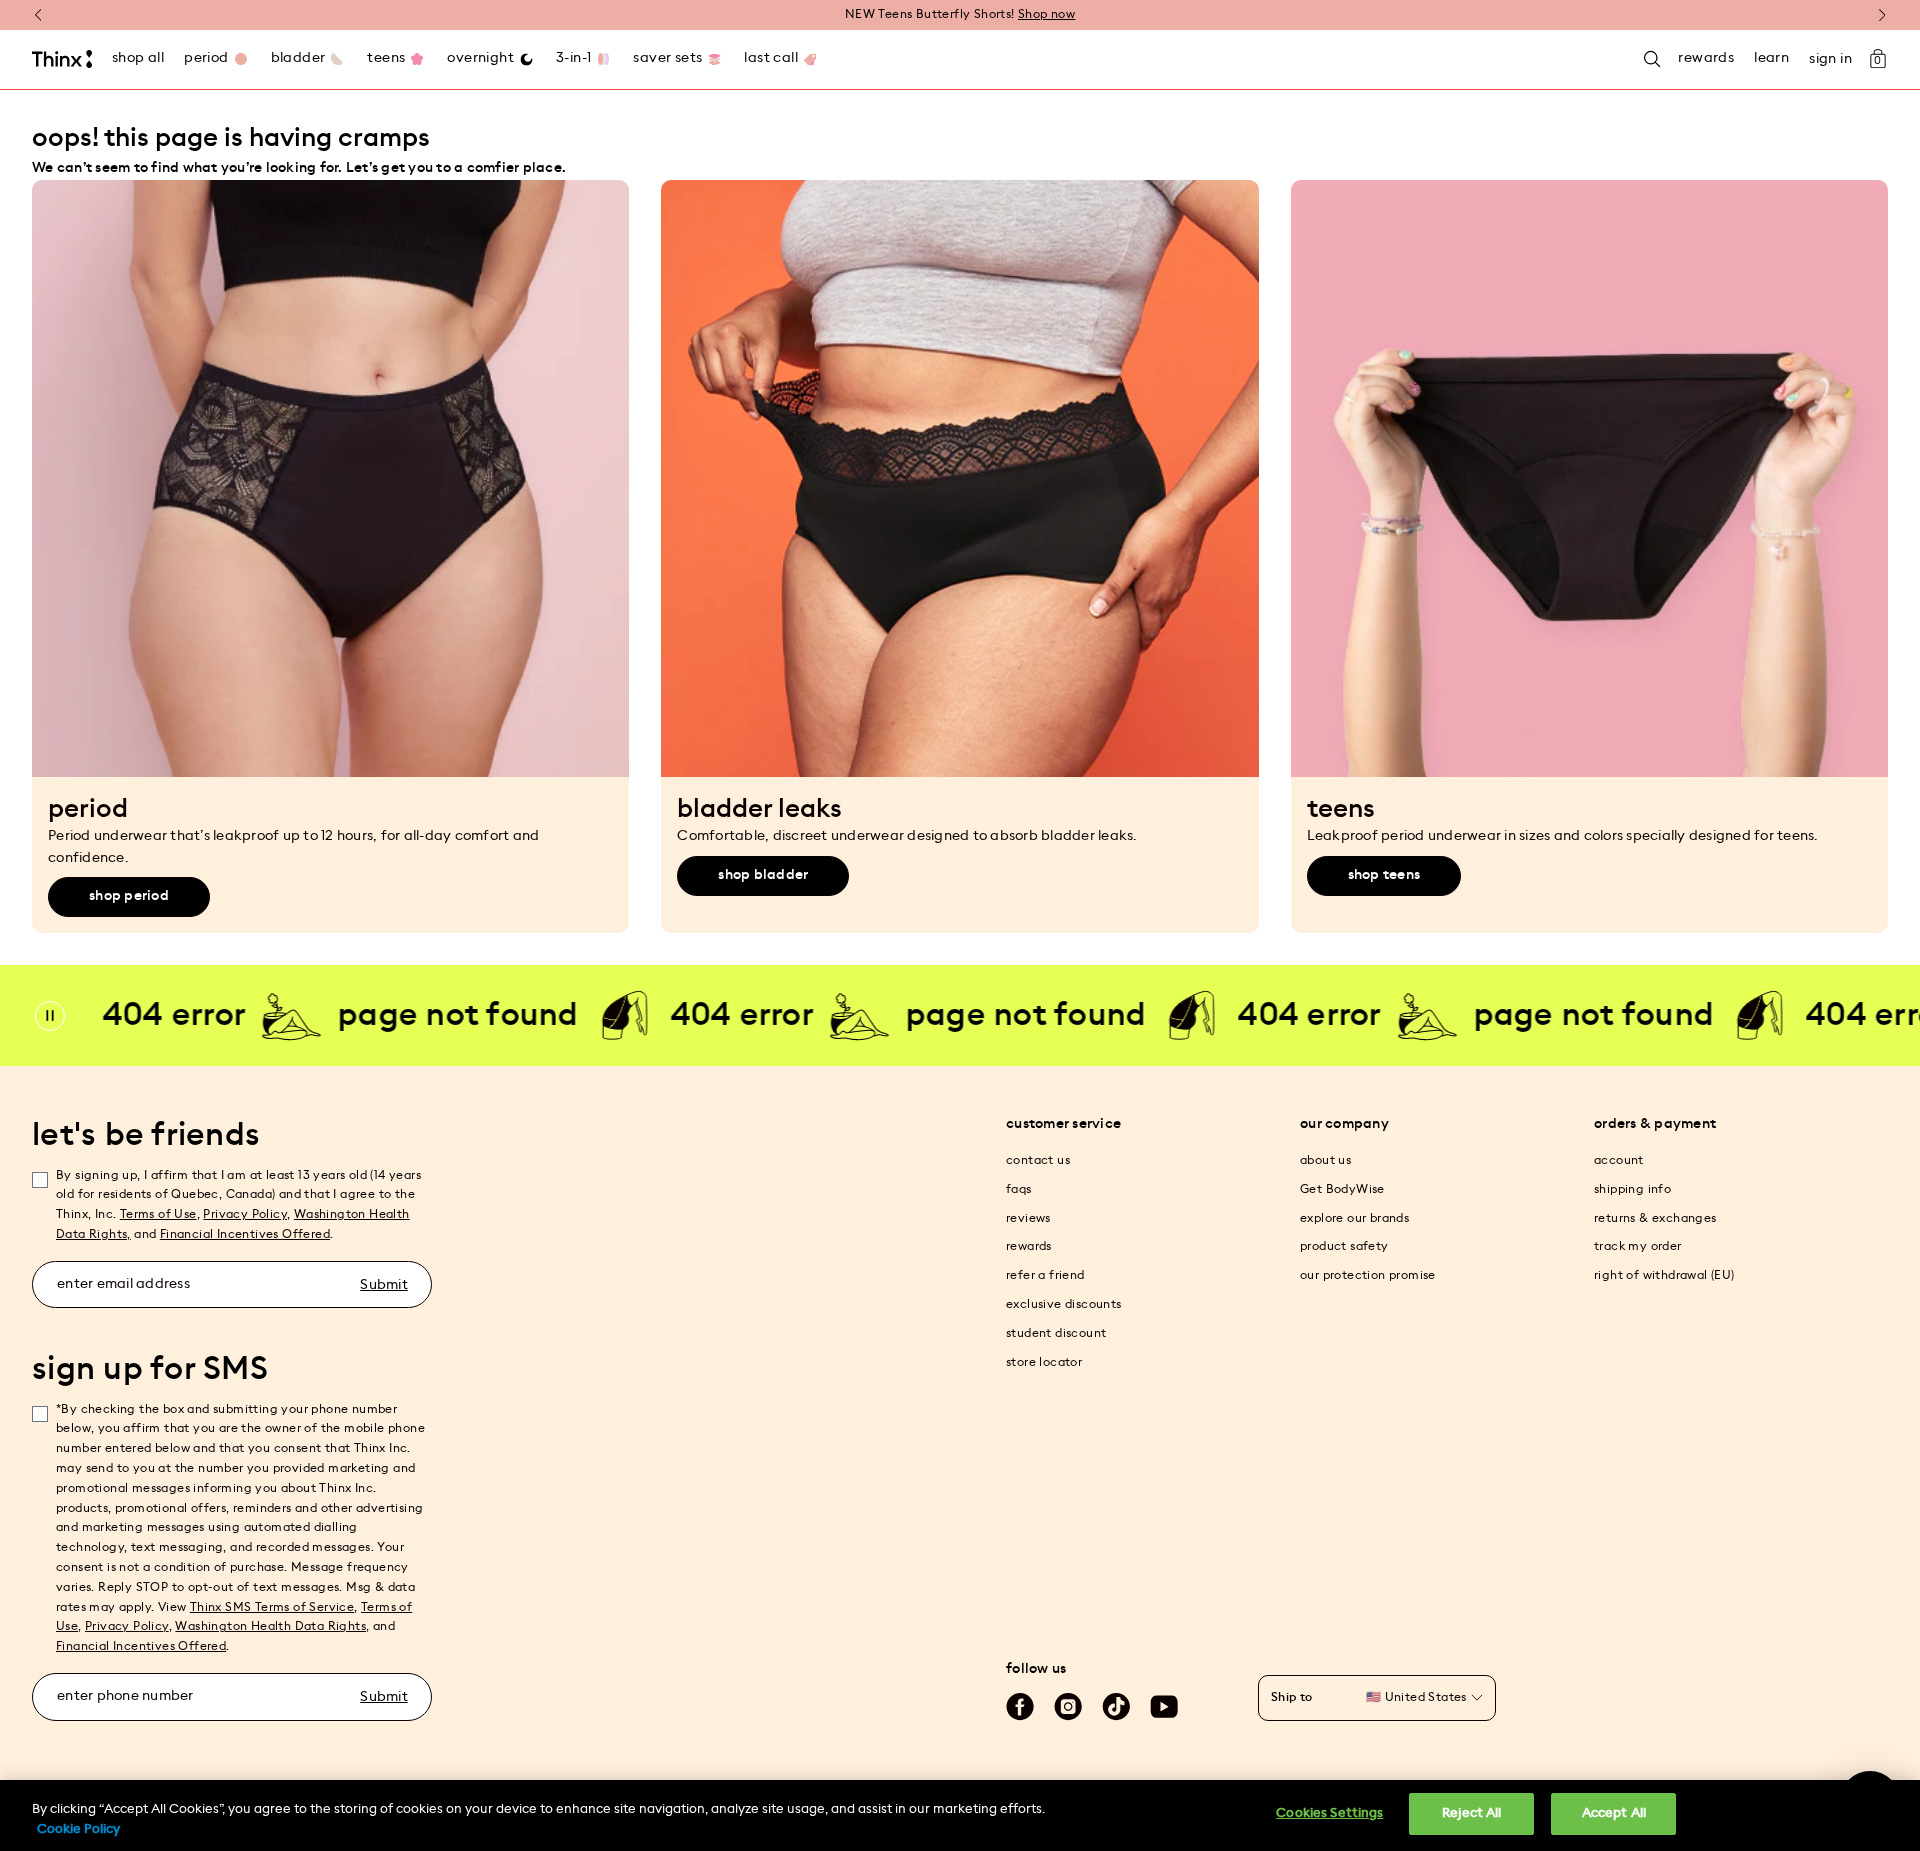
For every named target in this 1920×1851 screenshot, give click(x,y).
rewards (1029, 1246)
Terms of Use (158, 1214)
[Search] (1652, 59)
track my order (1638, 1246)
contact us (1038, 1160)
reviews (1028, 1218)
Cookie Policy (78, 1829)
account (1619, 1160)
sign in (1830, 59)
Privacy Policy (245, 1214)
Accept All (1614, 1813)
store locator (1044, 1362)
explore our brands (1354, 1218)
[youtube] (1164, 1707)
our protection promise (1368, 1275)
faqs (1019, 1189)
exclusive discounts (1064, 1304)
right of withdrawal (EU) (1664, 1275)
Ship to (1292, 1697)
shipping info (1632, 1189)
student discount (1056, 1333)
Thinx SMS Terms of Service (272, 1607)
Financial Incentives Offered (245, 1234)
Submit (384, 1285)
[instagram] (1068, 1707)
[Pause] (50, 1016)
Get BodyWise (1342, 1189)
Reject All (1471, 1813)
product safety (1344, 1246)
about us (1325, 1160)
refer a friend (1045, 1275)
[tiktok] (1116, 1707)
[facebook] (1020, 1707)
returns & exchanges (1655, 1218)
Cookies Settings (1329, 1813)
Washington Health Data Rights (270, 1626)
